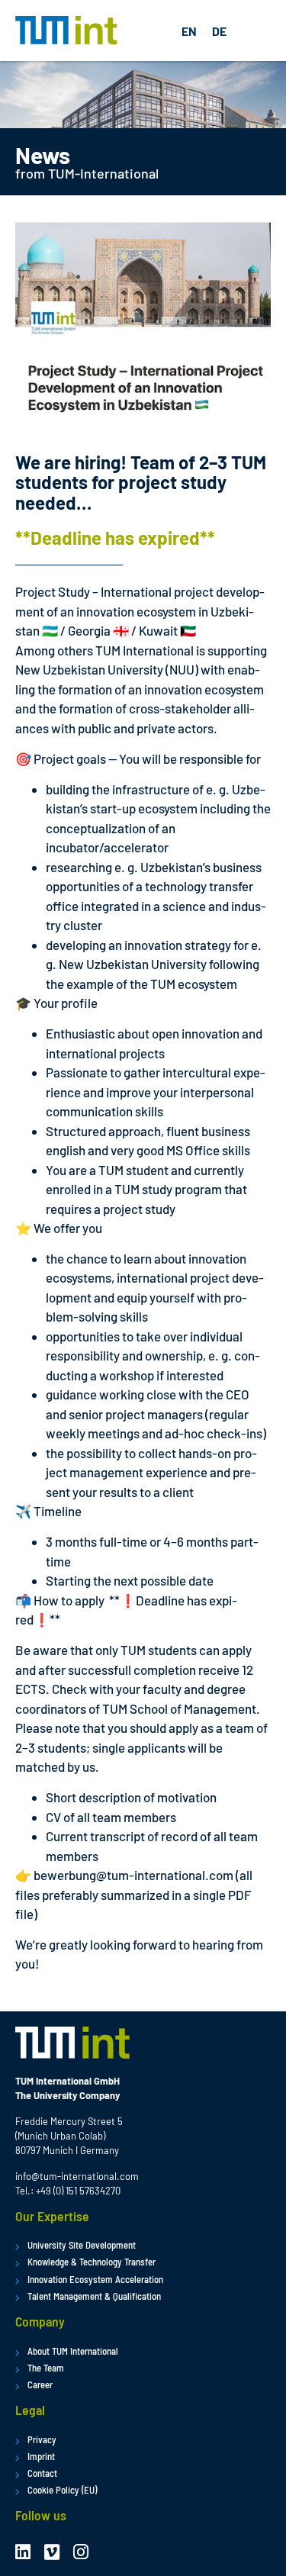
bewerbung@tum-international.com (133, 1875)
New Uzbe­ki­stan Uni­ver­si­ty (89, 669)
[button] (256, 31)
